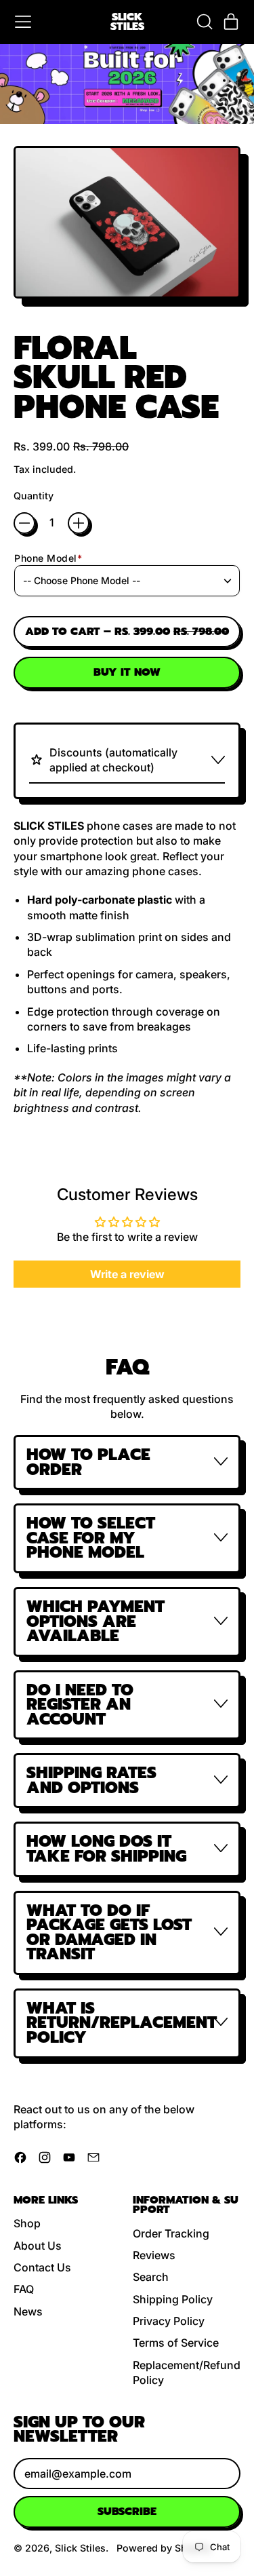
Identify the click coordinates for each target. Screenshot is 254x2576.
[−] (24, 523)
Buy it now (127, 672)
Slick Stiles (127, 22)
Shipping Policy (173, 2299)
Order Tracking (171, 2233)
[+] (79, 523)
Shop (27, 2223)
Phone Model (48, 558)
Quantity (34, 496)
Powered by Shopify (164, 2548)
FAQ (24, 2289)
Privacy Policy (169, 2321)
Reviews (154, 2255)
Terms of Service (176, 2343)
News (28, 2311)
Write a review (127, 1274)
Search (151, 2277)
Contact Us (42, 2267)
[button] (204, 22)
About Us (38, 2246)
